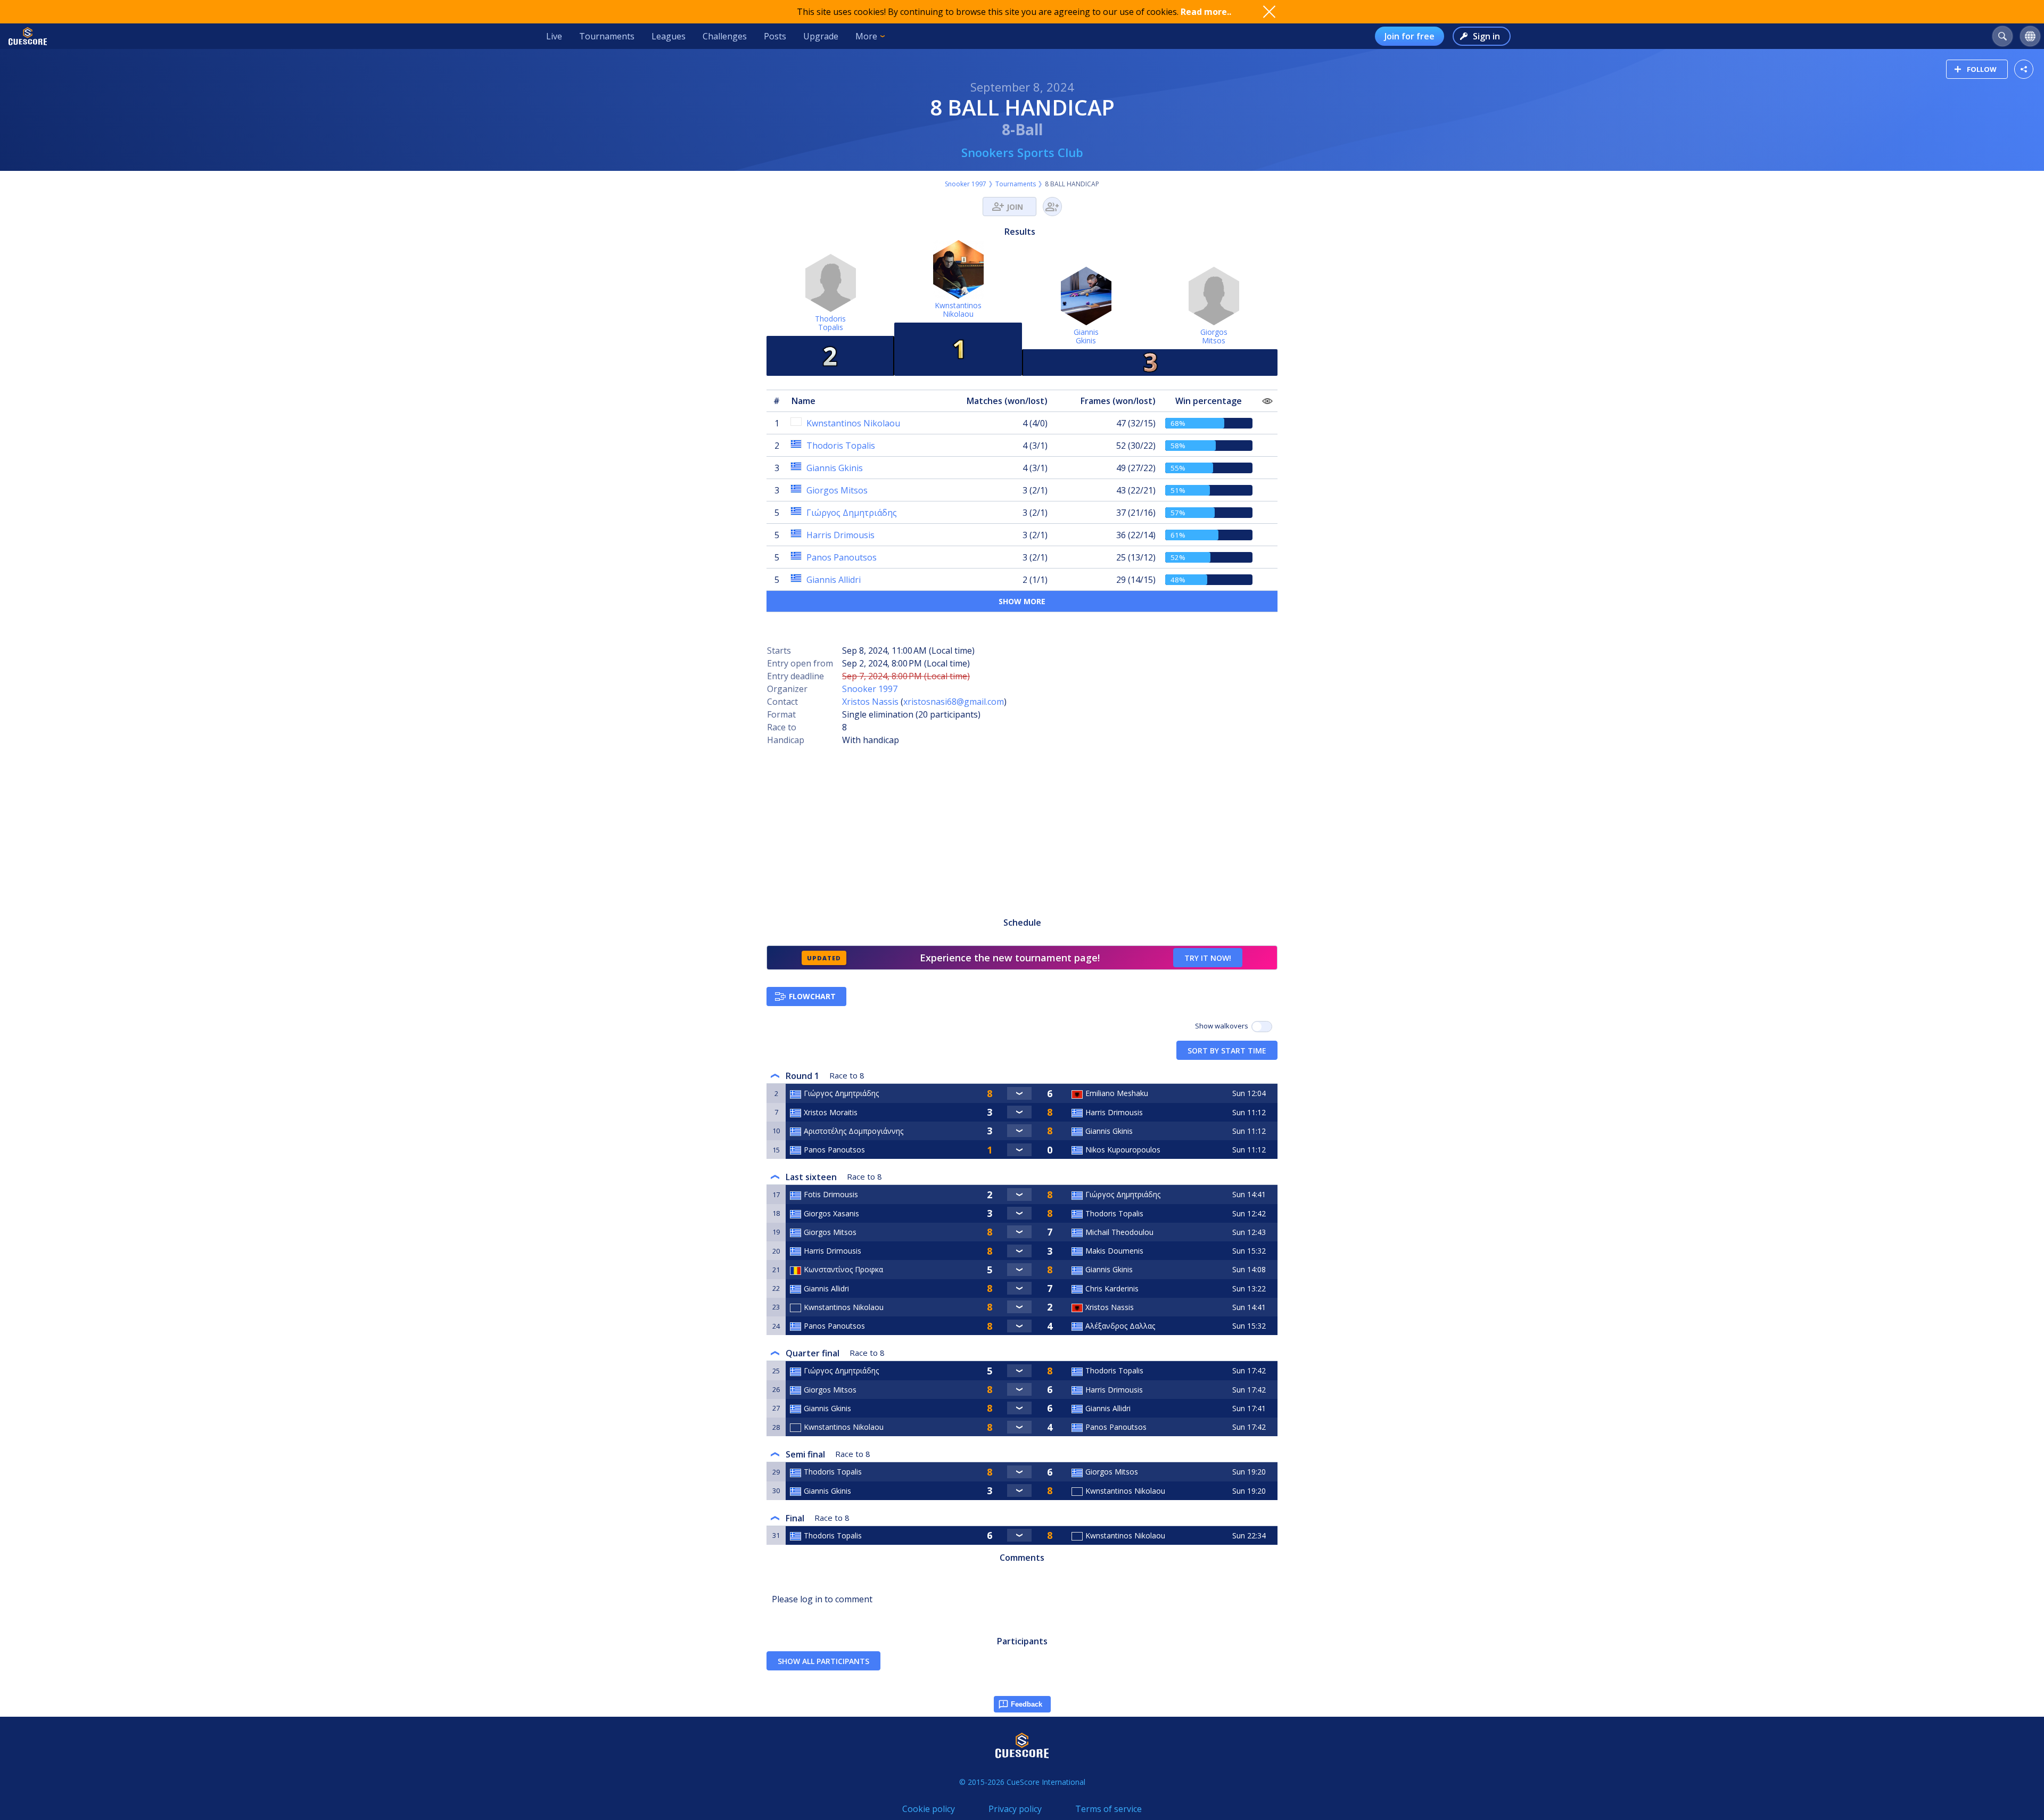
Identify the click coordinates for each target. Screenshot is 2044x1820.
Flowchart (812, 996)
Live (554, 36)
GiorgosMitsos (1214, 336)
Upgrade (821, 36)
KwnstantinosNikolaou (958, 310)
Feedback (1027, 1704)
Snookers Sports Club (1022, 152)
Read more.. (1206, 12)
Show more (1022, 601)
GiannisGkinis (1086, 336)
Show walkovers (1223, 1026)
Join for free (1410, 36)
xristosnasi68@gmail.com (954, 702)
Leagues (669, 36)
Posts (775, 36)
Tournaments (607, 36)
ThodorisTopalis (830, 323)
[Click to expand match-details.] (1019, 1093)
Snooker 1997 (966, 184)
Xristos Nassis (870, 702)
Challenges (725, 36)
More (866, 36)
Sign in (1486, 36)
